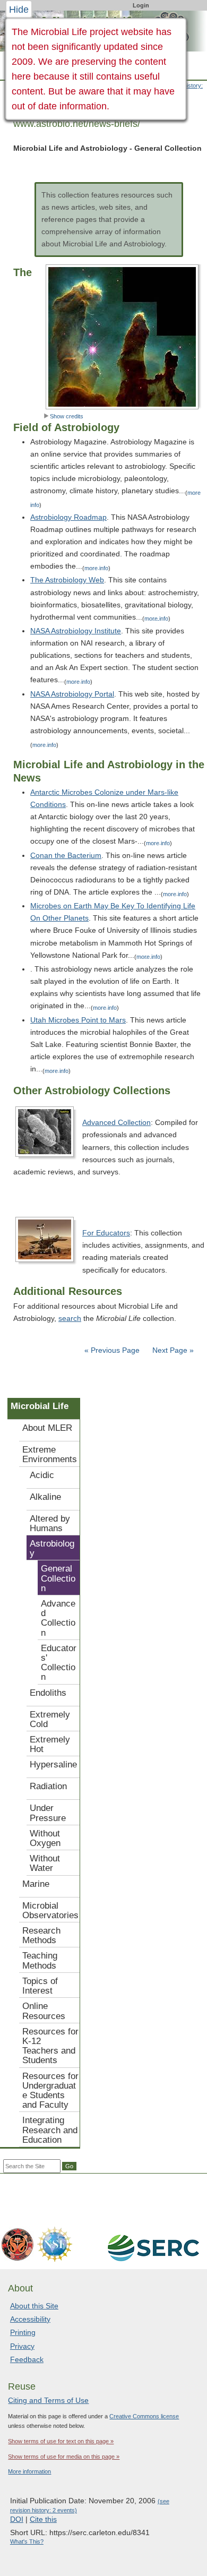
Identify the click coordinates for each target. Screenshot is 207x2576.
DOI (17, 2519)
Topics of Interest (40, 1986)
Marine (36, 1884)
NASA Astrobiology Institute (76, 631)
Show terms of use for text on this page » (61, 2441)
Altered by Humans (50, 1523)
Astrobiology (52, 1548)
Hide (19, 10)
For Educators (106, 1233)
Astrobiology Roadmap (68, 517)
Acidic (42, 1475)
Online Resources (44, 2011)
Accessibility (30, 2319)
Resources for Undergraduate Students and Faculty (50, 2091)
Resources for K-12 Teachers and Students (50, 2046)
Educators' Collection (59, 1663)
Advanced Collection (117, 1122)
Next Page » (172, 1350)
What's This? (27, 2541)
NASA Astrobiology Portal (72, 694)
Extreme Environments (50, 1454)
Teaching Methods (40, 1960)
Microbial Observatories (50, 1910)
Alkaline (45, 1497)
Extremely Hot (50, 1744)
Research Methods (41, 1935)
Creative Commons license (144, 2416)
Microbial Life (40, 1406)
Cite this (43, 2519)
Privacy (22, 2346)
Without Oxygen (45, 1838)
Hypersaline (53, 1764)
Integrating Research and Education (50, 2130)
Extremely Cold (50, 1719)
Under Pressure (48, 1813)
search (70, 1318)
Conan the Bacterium (66, 855)
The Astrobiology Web (67, 580)
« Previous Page (112, 1350)
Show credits (67, 416)
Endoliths (48, 1693)
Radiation (48, 1786)
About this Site (34, 2306)
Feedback (27, 2359)
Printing (23, 2332)
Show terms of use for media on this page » (64, 2457)
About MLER (47, 1428)
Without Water (45, 1863)
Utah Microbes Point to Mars (78, 1020)
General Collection (58, 1578)
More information (29, 2471)
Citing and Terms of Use (48, 2400)
